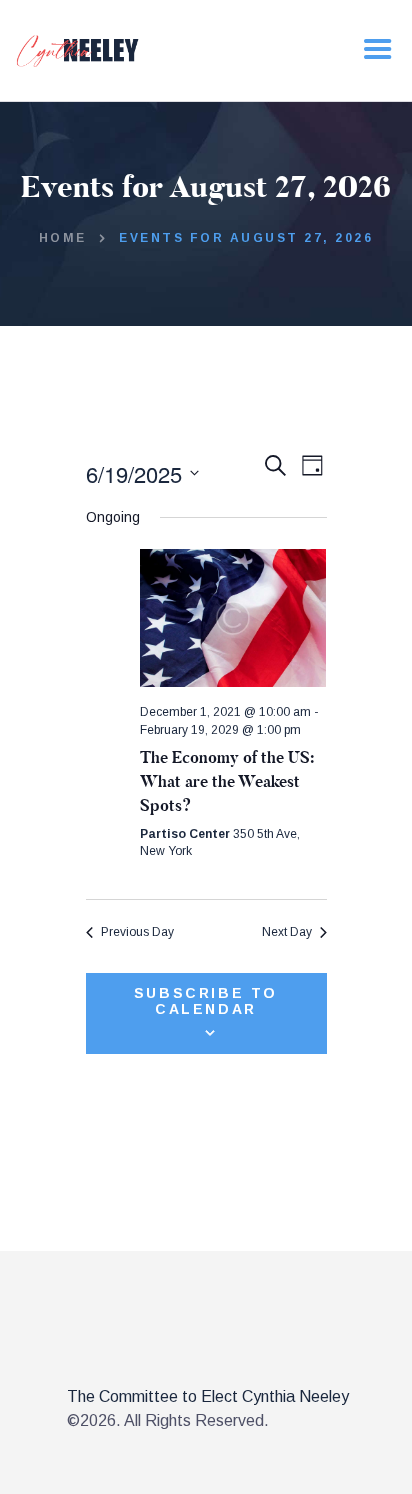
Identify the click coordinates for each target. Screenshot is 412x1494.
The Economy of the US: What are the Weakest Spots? (227, 781)
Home (63, 238)
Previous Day (137, 932)
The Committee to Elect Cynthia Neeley (208, 1396)
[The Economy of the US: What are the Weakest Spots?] (233, 618)
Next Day (287, 932)
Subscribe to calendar (206, 1001)
